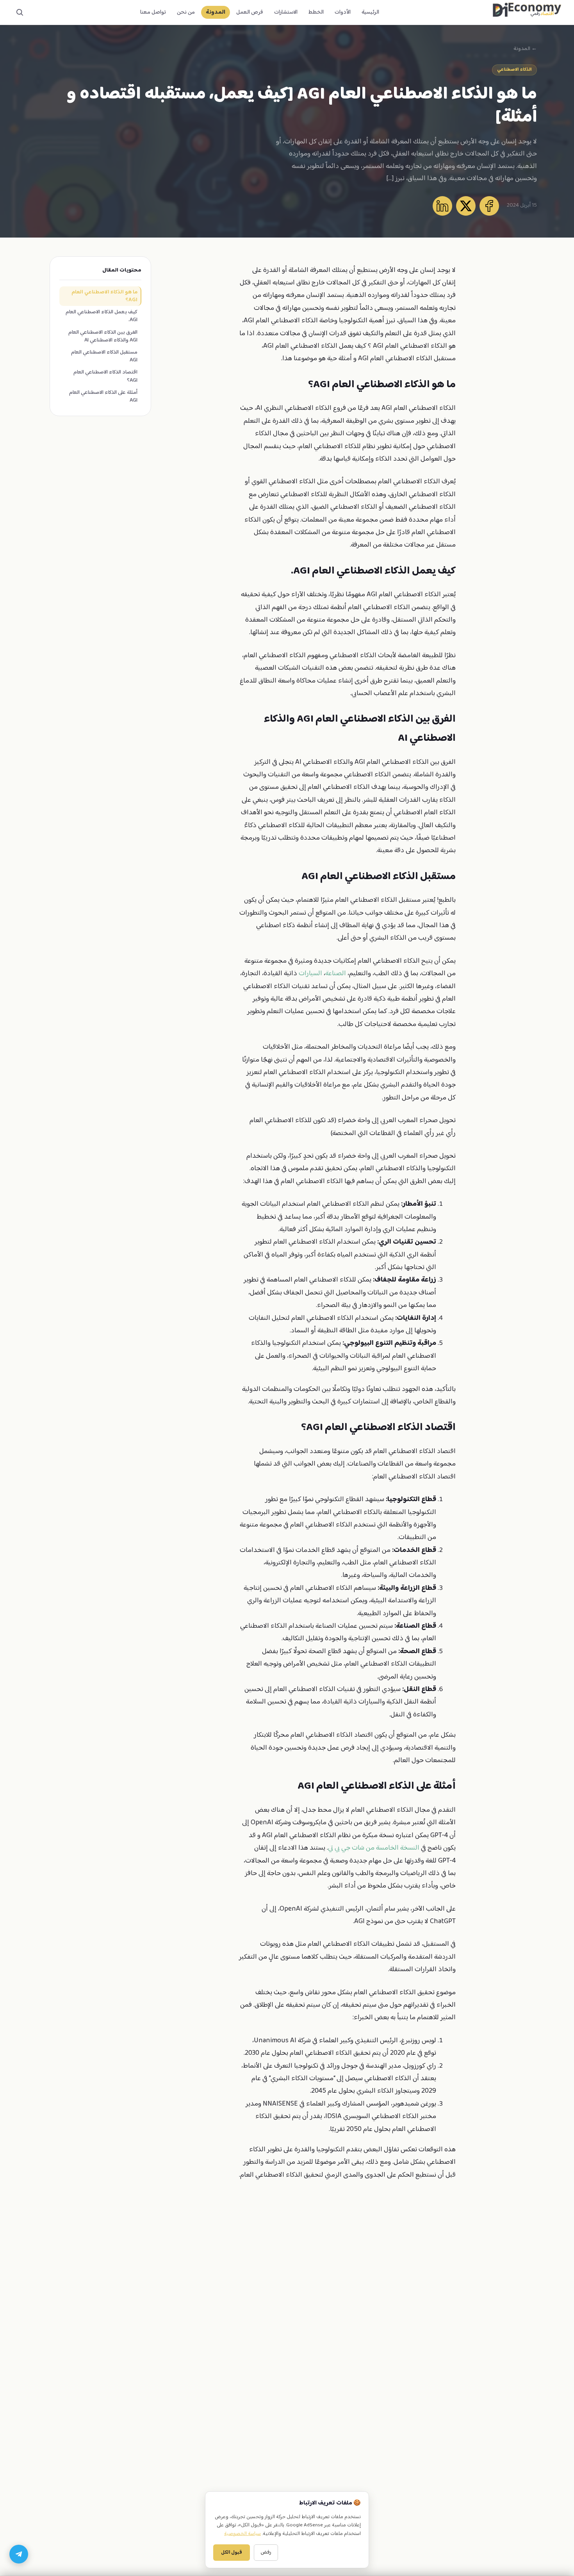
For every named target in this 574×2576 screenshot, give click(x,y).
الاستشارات (286, 12)
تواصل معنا (153, 12)
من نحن (186, 12)
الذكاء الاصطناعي (514, 70)
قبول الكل (232, 2553)
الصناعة (336, 974)
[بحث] (20, 13)
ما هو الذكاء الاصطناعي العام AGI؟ (104, 296)
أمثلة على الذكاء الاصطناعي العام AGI (103, 397)
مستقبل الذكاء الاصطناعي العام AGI (104, 356)
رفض (266, 2553)
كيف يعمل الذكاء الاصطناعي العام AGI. (102, 316)
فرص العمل (250, 12)
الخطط (316, 12)
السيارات (310, 974)
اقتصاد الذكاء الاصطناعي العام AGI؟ (105, 376)
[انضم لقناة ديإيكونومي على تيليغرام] (19, 2554)
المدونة (216, 12)
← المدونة (525, 49)
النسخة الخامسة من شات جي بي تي (374, 1848)
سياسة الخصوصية (242, 2534)
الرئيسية (370, 12)
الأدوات (343, 12)
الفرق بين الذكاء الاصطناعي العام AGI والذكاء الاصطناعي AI (103, 336)
